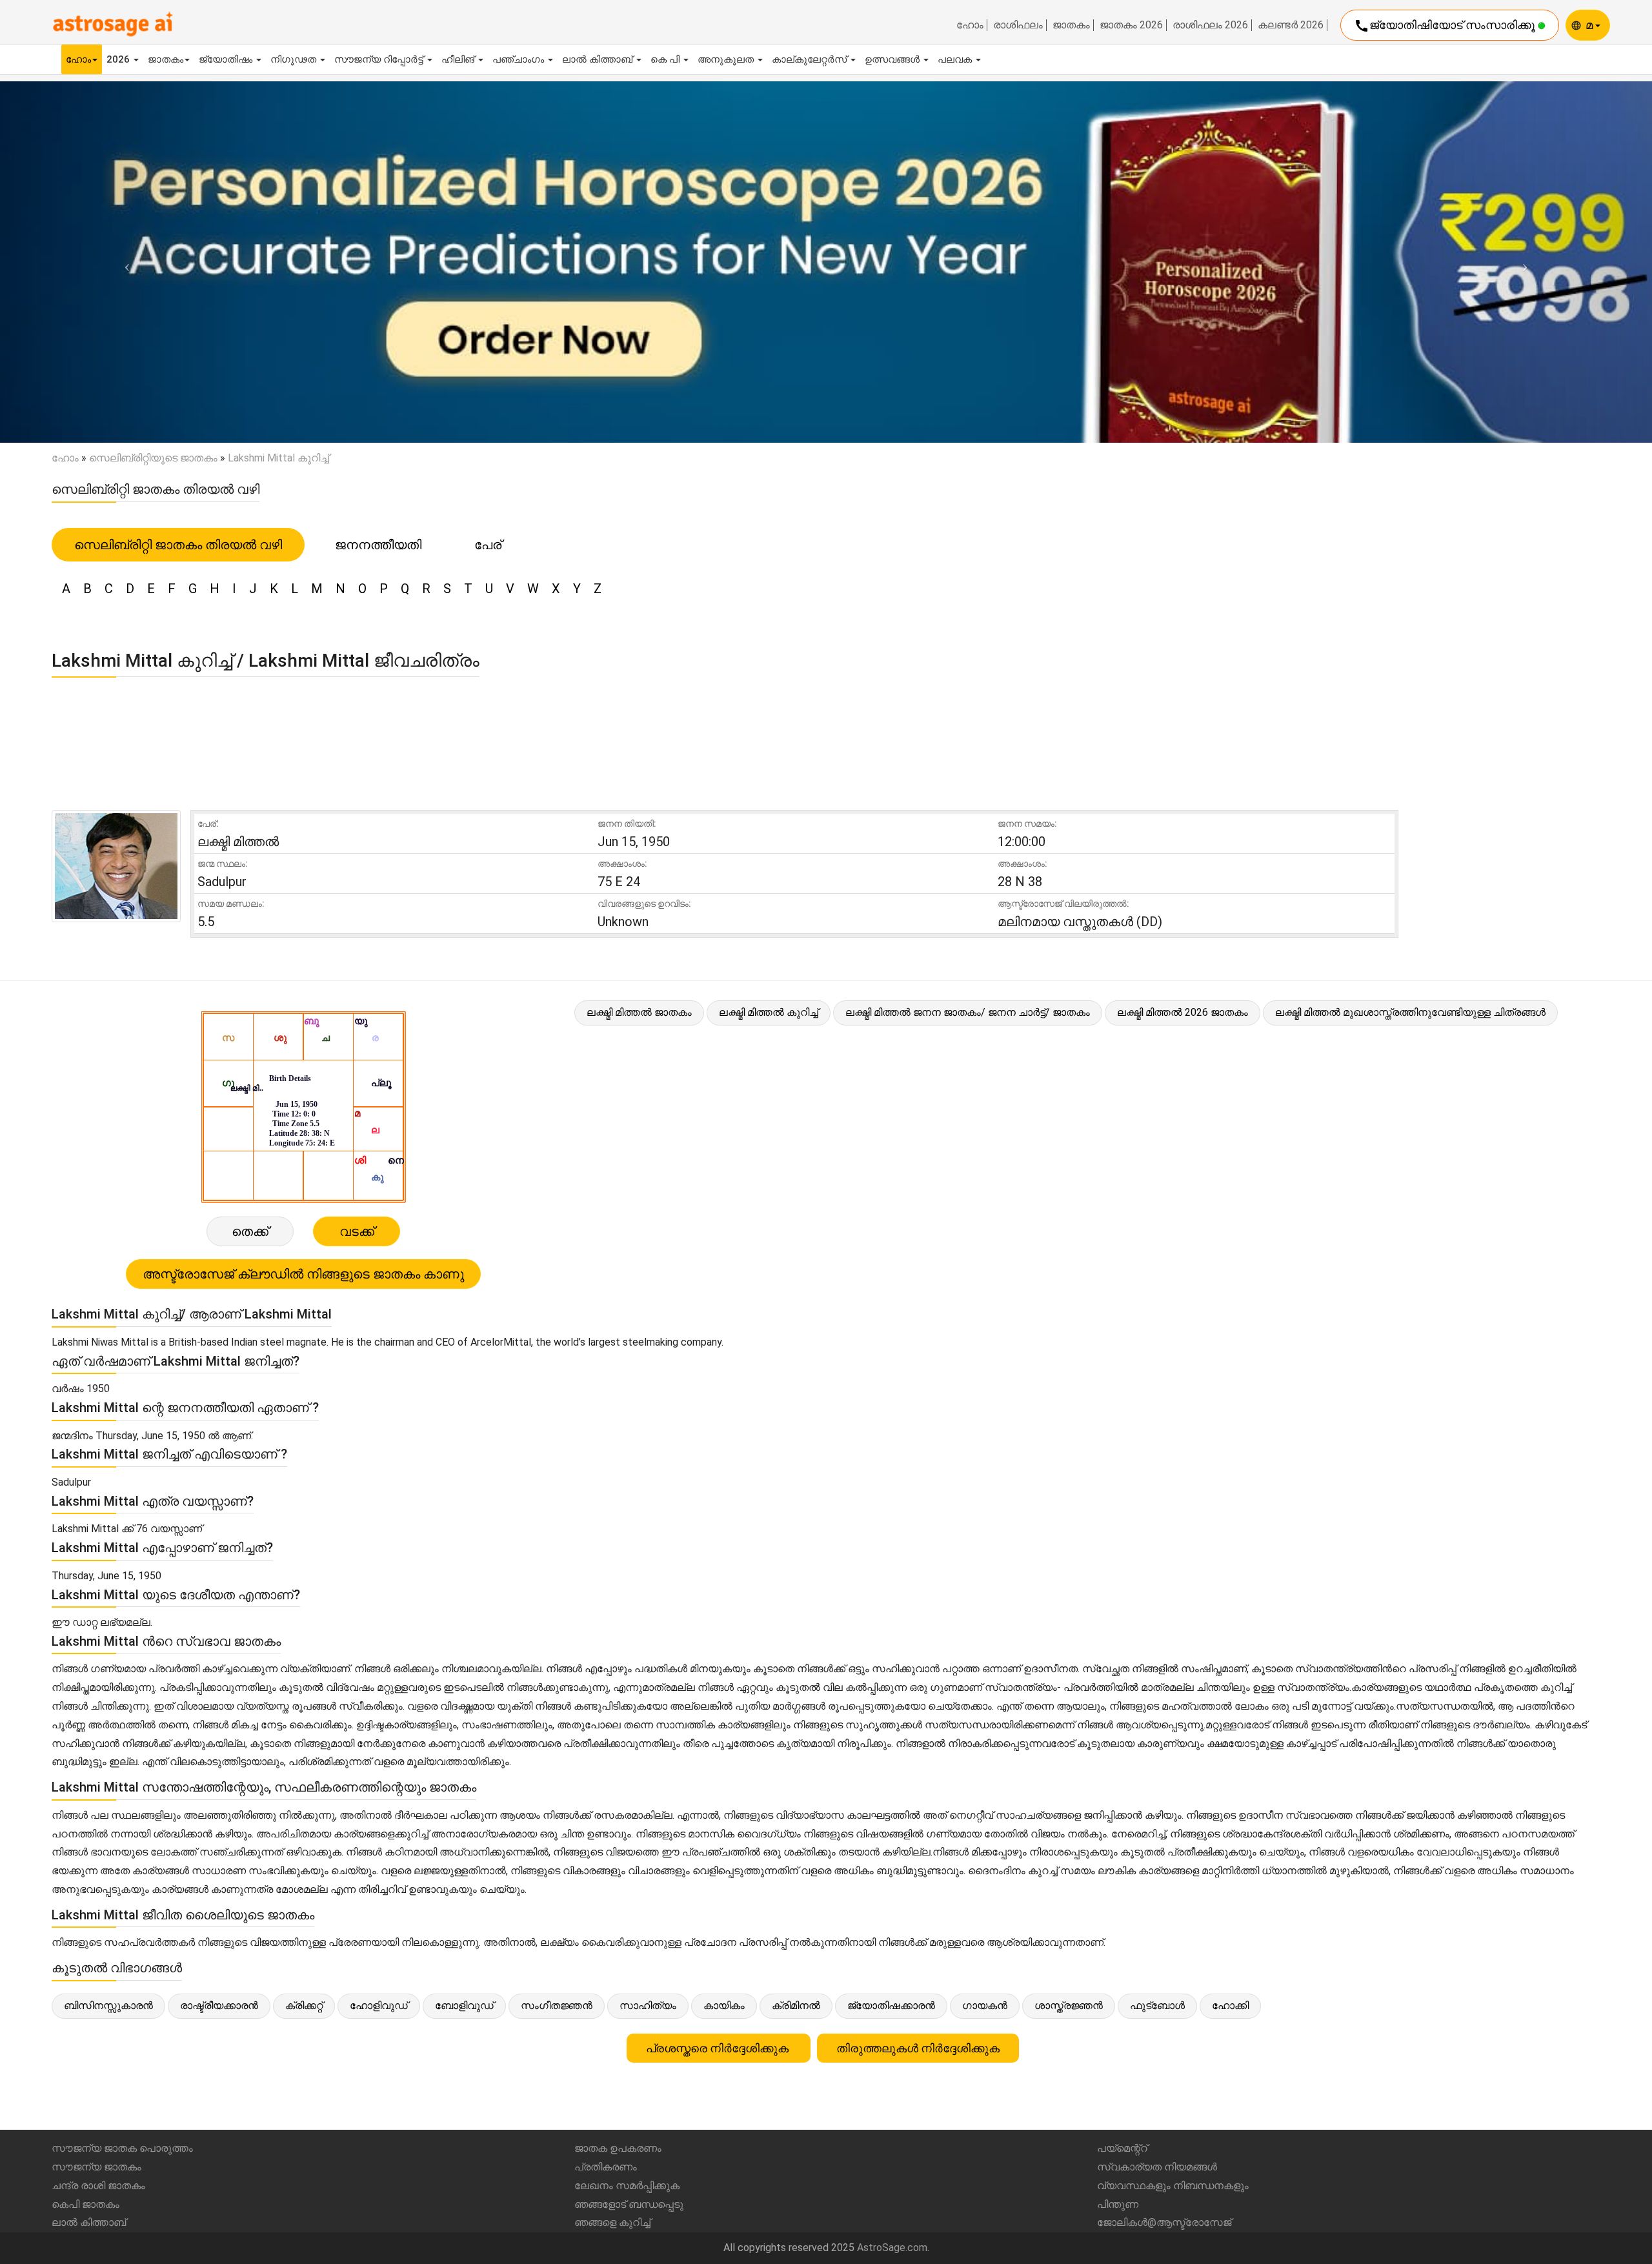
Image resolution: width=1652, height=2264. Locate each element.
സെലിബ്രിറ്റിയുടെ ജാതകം (153, 458)
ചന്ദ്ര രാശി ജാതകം (98, 2186)
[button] (124, 262)
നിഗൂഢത (295, 59)
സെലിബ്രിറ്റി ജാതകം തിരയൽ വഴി (178, 545)
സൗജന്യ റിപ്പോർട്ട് (380, 59)
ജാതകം (1071, 25)
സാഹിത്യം (648, 2006)
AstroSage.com (892, 2248)
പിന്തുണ (1118, 2204)
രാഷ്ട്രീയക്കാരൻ (219, 2006)
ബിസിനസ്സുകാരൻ (108, 2006)
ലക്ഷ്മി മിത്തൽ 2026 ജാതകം (1183, 1012)
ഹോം (970, 25)
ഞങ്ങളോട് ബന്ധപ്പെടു (629, 2204)
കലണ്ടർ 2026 (1291, 25)
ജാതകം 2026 (1131, 25)
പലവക (956, 59)
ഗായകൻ (985, 2006)
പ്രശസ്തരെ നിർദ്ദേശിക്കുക (719, 2048)
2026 (119, 59)
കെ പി (666, 59)
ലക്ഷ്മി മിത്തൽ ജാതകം (639, 1012)
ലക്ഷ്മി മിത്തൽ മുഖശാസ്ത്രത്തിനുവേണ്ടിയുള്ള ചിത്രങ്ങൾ (1410, 1012)
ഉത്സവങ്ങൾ (893, 59)
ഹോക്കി (1230, 2006)
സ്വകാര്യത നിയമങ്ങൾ (1157, 2167)
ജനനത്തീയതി (378, 545)
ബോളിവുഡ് (464, 2006)
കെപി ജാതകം (86, 2204)
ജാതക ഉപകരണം (618, 2148)
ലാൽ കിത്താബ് (599, 59)
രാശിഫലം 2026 (1210, 25)
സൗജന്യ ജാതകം (96, 2167)
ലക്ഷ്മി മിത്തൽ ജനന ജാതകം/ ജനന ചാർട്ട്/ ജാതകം (968, 1012)
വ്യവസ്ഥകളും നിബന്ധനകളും (1173, 2186)
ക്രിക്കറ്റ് (304, 2006)
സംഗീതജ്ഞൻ (557, 2006)
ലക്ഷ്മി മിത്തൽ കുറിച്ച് (769, 1012)
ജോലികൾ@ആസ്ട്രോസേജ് (1164, 2222)
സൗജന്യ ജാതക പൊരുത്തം (122, 2148)
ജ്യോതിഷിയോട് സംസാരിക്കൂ (1446, 26)
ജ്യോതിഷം (227, 59)
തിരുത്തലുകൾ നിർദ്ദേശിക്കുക (918, 2048)
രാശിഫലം (1018, 25)
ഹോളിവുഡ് (379, 2006)
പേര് (488, 545)
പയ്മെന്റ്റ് (1122, 2148)
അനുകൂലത (727, 59)
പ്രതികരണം (606, 2167)
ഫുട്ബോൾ (1157, 2006)
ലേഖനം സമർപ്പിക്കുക (627, 2186)
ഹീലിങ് (459, 59)
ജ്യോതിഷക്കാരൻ (891, 2006)
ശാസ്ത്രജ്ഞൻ (1069, 2006)
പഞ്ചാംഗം (519, 59)
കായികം (724, 2006)
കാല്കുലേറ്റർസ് (811, 59)
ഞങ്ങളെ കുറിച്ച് (612, 2222)
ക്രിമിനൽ (796, 2006)
